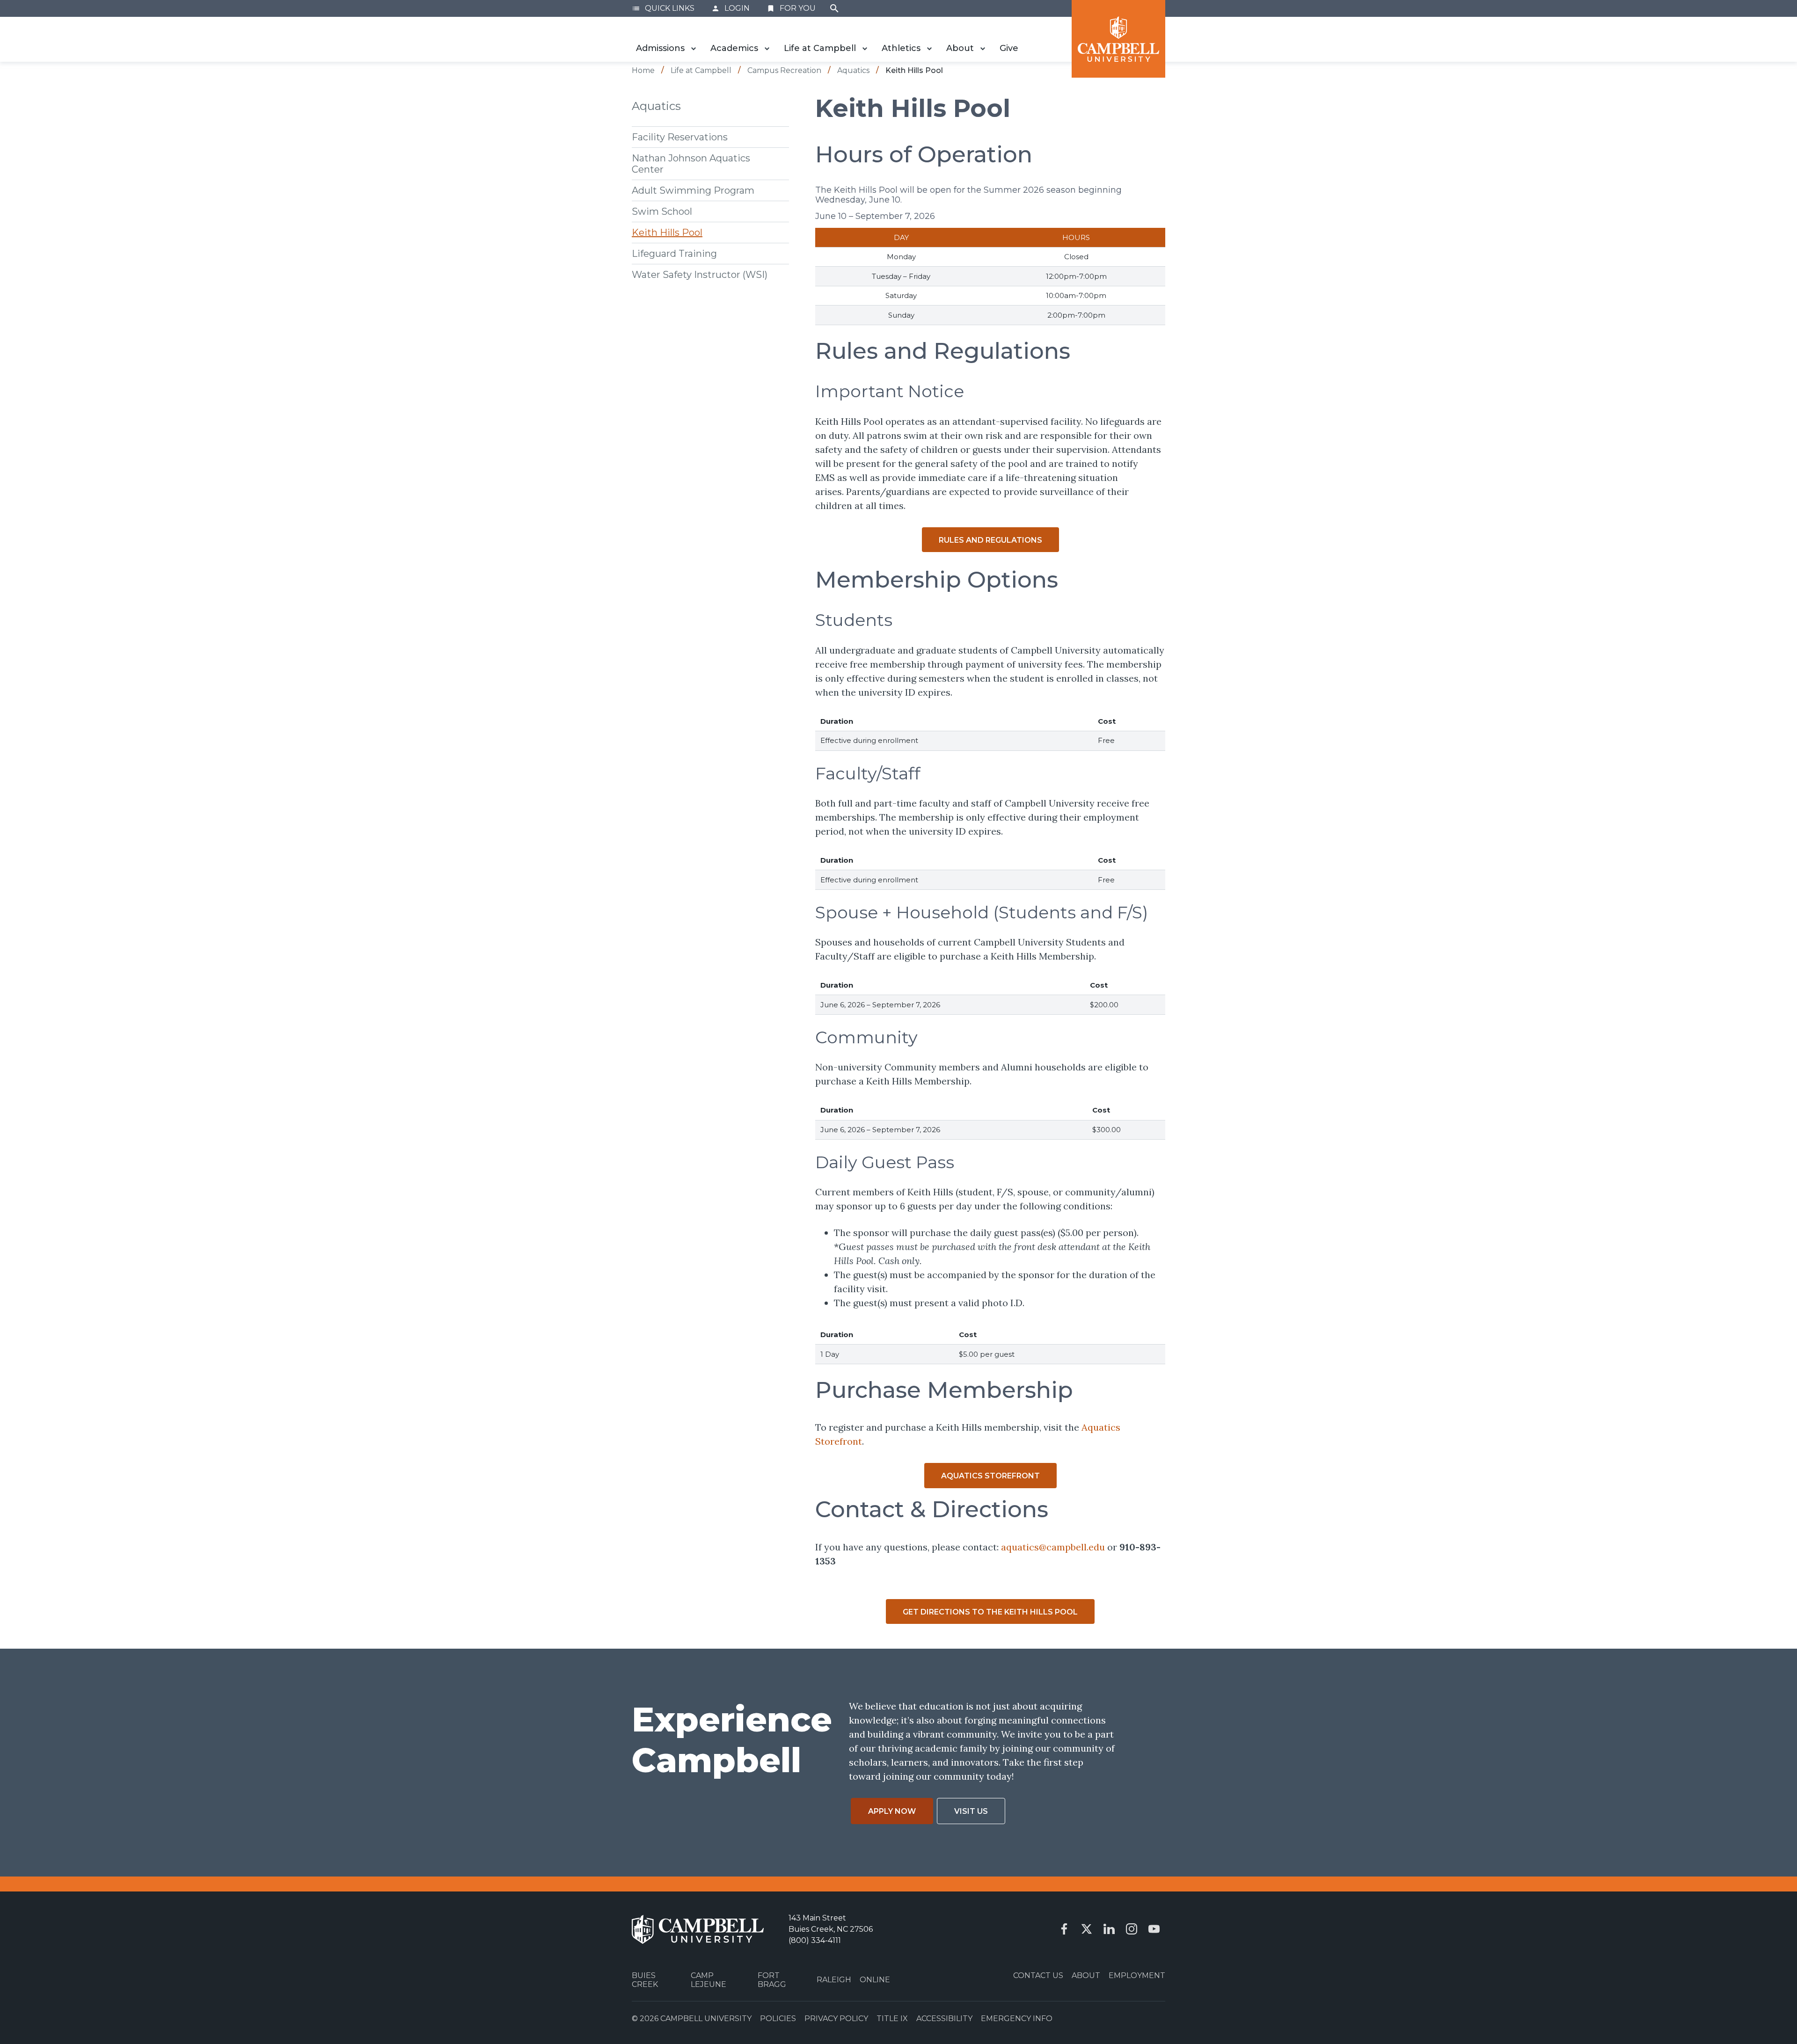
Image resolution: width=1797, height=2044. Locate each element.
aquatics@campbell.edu (1052, 1547)
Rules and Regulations (990, 540)
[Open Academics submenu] (767, 49)
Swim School (662, 211)
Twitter (1087, 1929)
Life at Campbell (820, 48)
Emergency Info (1017, 2019)
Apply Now (892, 1811)
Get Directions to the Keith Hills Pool (990, 1612)
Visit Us (971, 1811)
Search (834, 8)
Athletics (901, 48)
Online (875, 1980)
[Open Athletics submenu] (929, 49)
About (960, 48)
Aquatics (656, 106)
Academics (734, 48)
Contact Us (1038, 1975)
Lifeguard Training (674, 253)
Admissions (660, 48)
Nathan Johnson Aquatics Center (691, 163)
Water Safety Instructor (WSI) (700, 274)
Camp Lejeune (709, 1980)
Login (730, 8)
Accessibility (944, 2019)
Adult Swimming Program (693, 190)
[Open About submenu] (983, 49)
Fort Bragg (772, 1980)
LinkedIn (1109, 1929)
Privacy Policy (836, 2019)
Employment (1137, 1975)
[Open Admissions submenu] (694, 49)
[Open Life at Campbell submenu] (865, 49)
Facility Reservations (680, 137)
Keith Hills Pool (667, 232)
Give (1009, 48)
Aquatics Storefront (990, 1476)
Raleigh (834, 1980)
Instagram (1132, 1929)
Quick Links (663, 8)
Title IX (892, 2019)
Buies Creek (645, 1980)
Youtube (1154, 1929)
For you (791, 8)
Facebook (1064, 1929)
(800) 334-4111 (815, 1940)
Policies (778, 2019)
